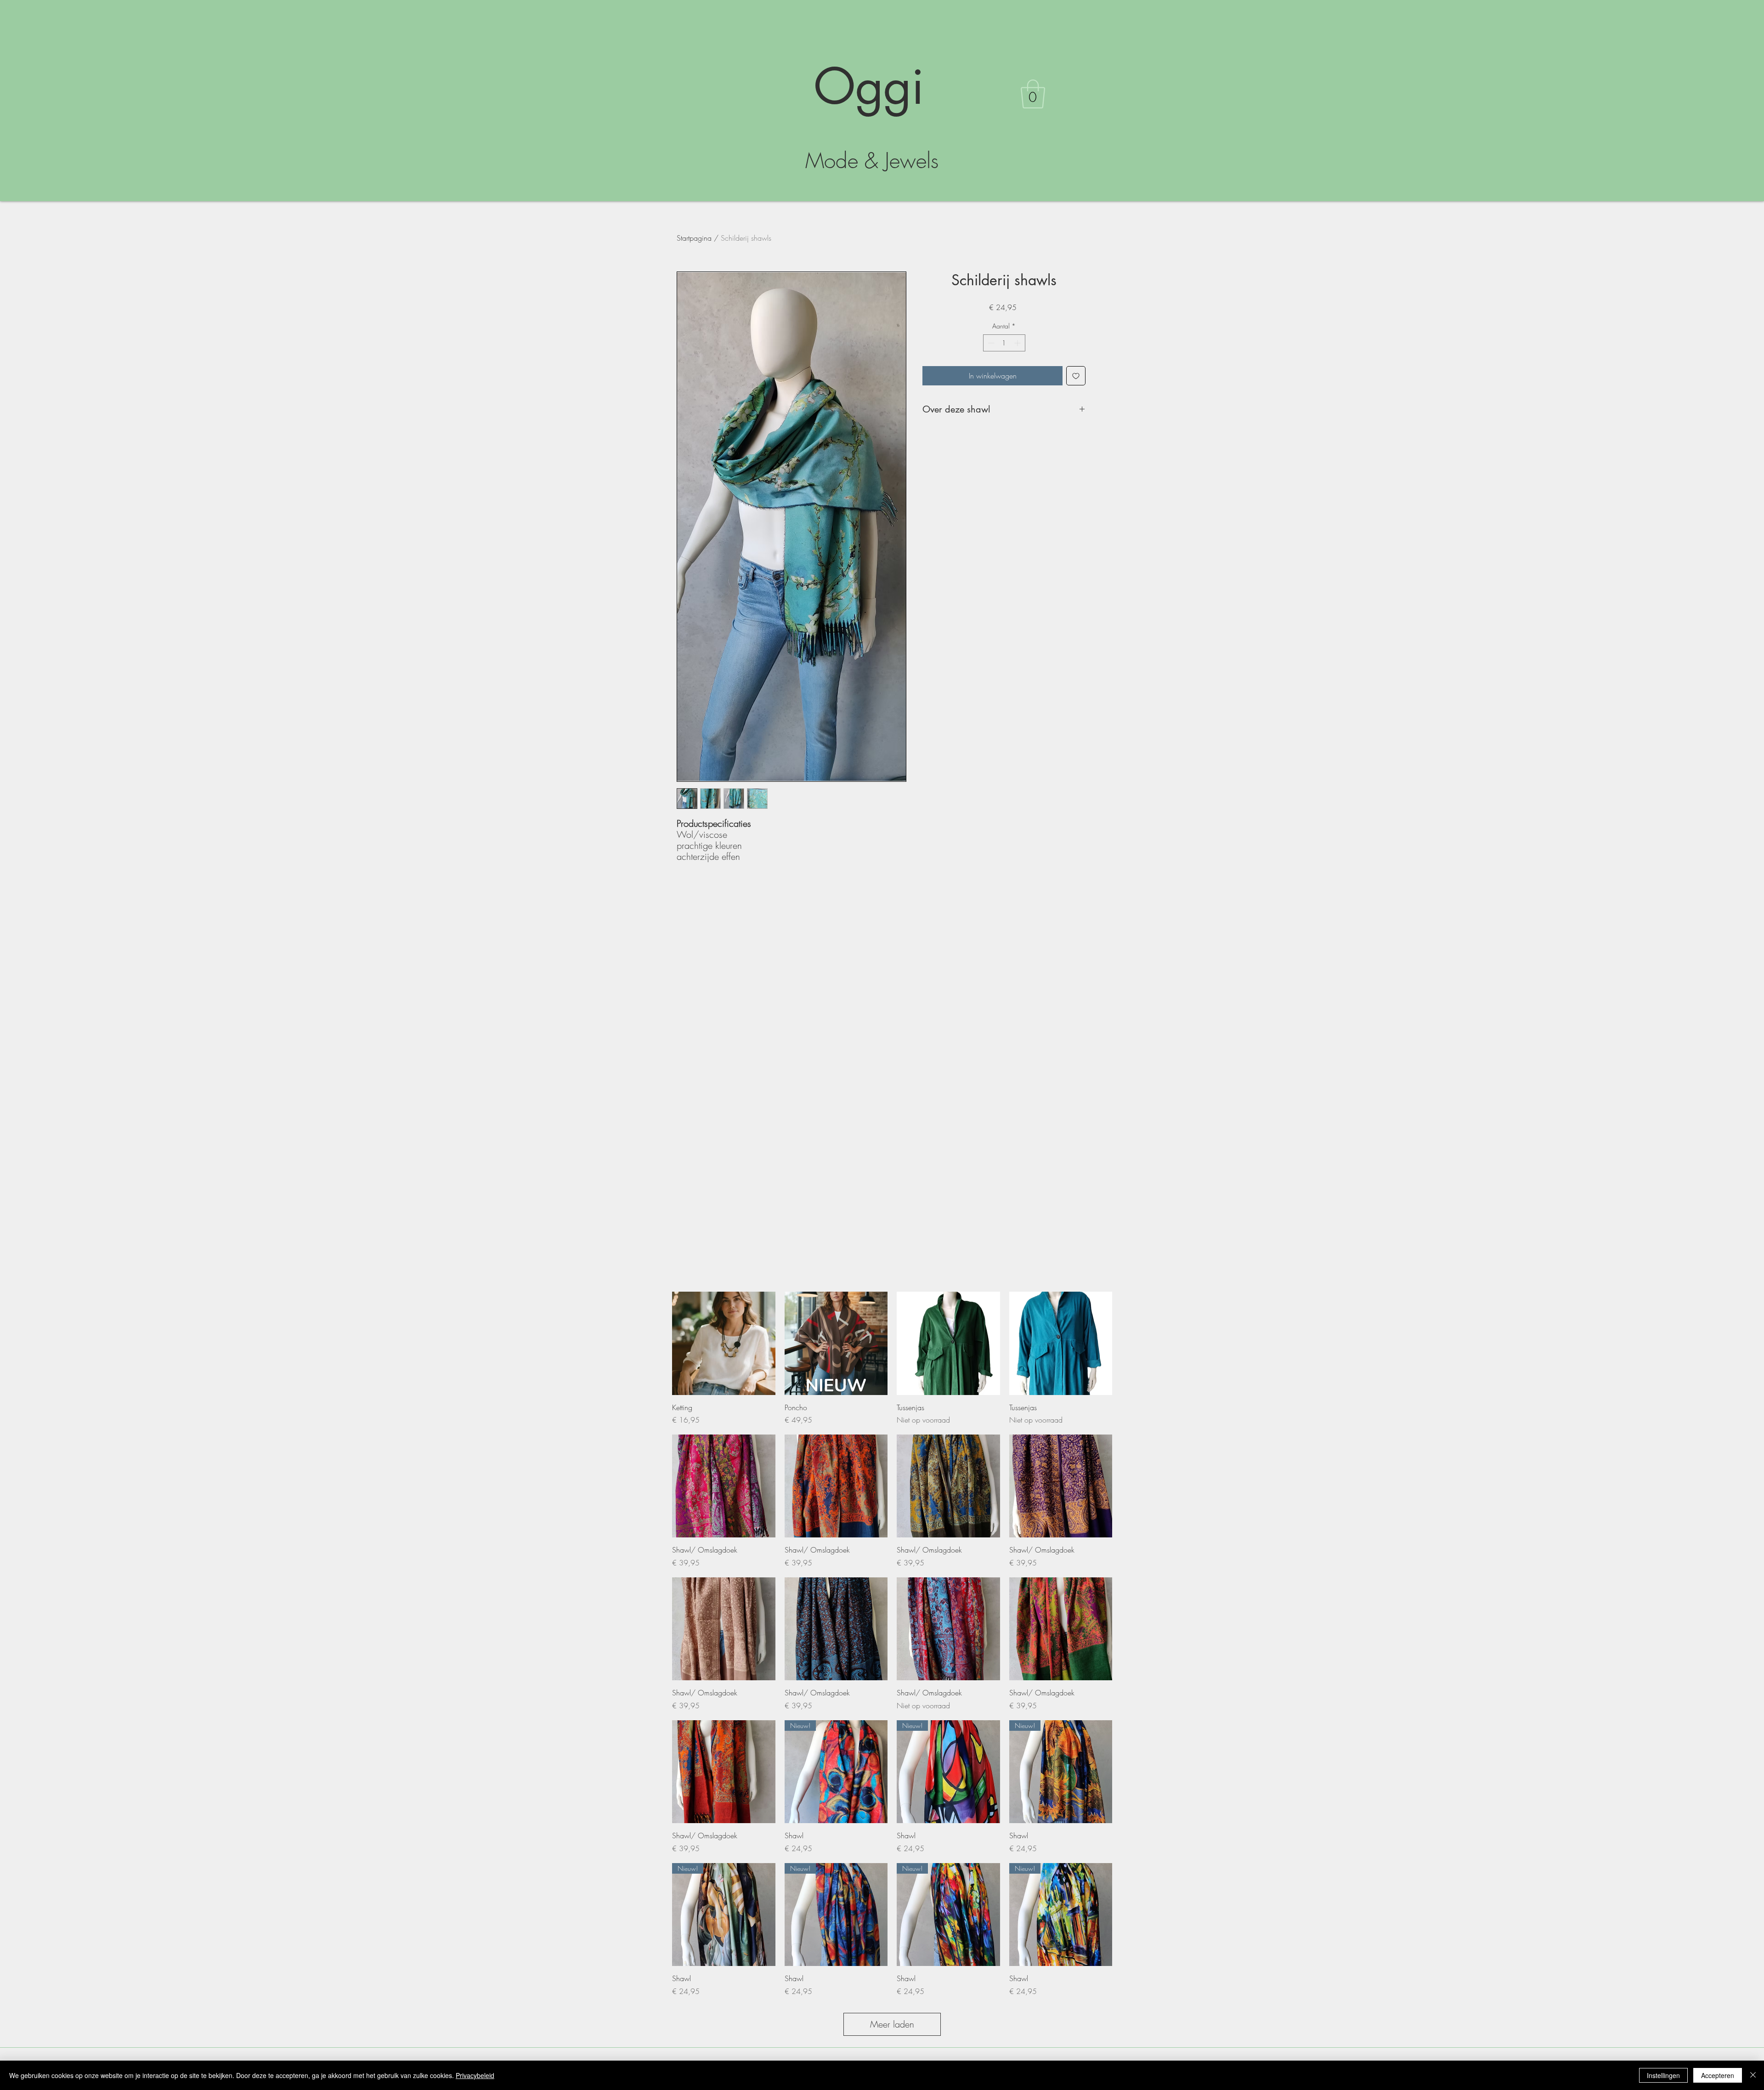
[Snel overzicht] (724, 1343)
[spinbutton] (1004, 343)
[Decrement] (990, 343)
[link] (1033, 94)
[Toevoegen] (1076, 376)
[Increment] (1018, 343)
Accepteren (1718, 2075)
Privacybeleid (475, 2075)
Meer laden (892, 2024)
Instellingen (1663, 2075)
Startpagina (694, 238)
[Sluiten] (1753, 2075)
